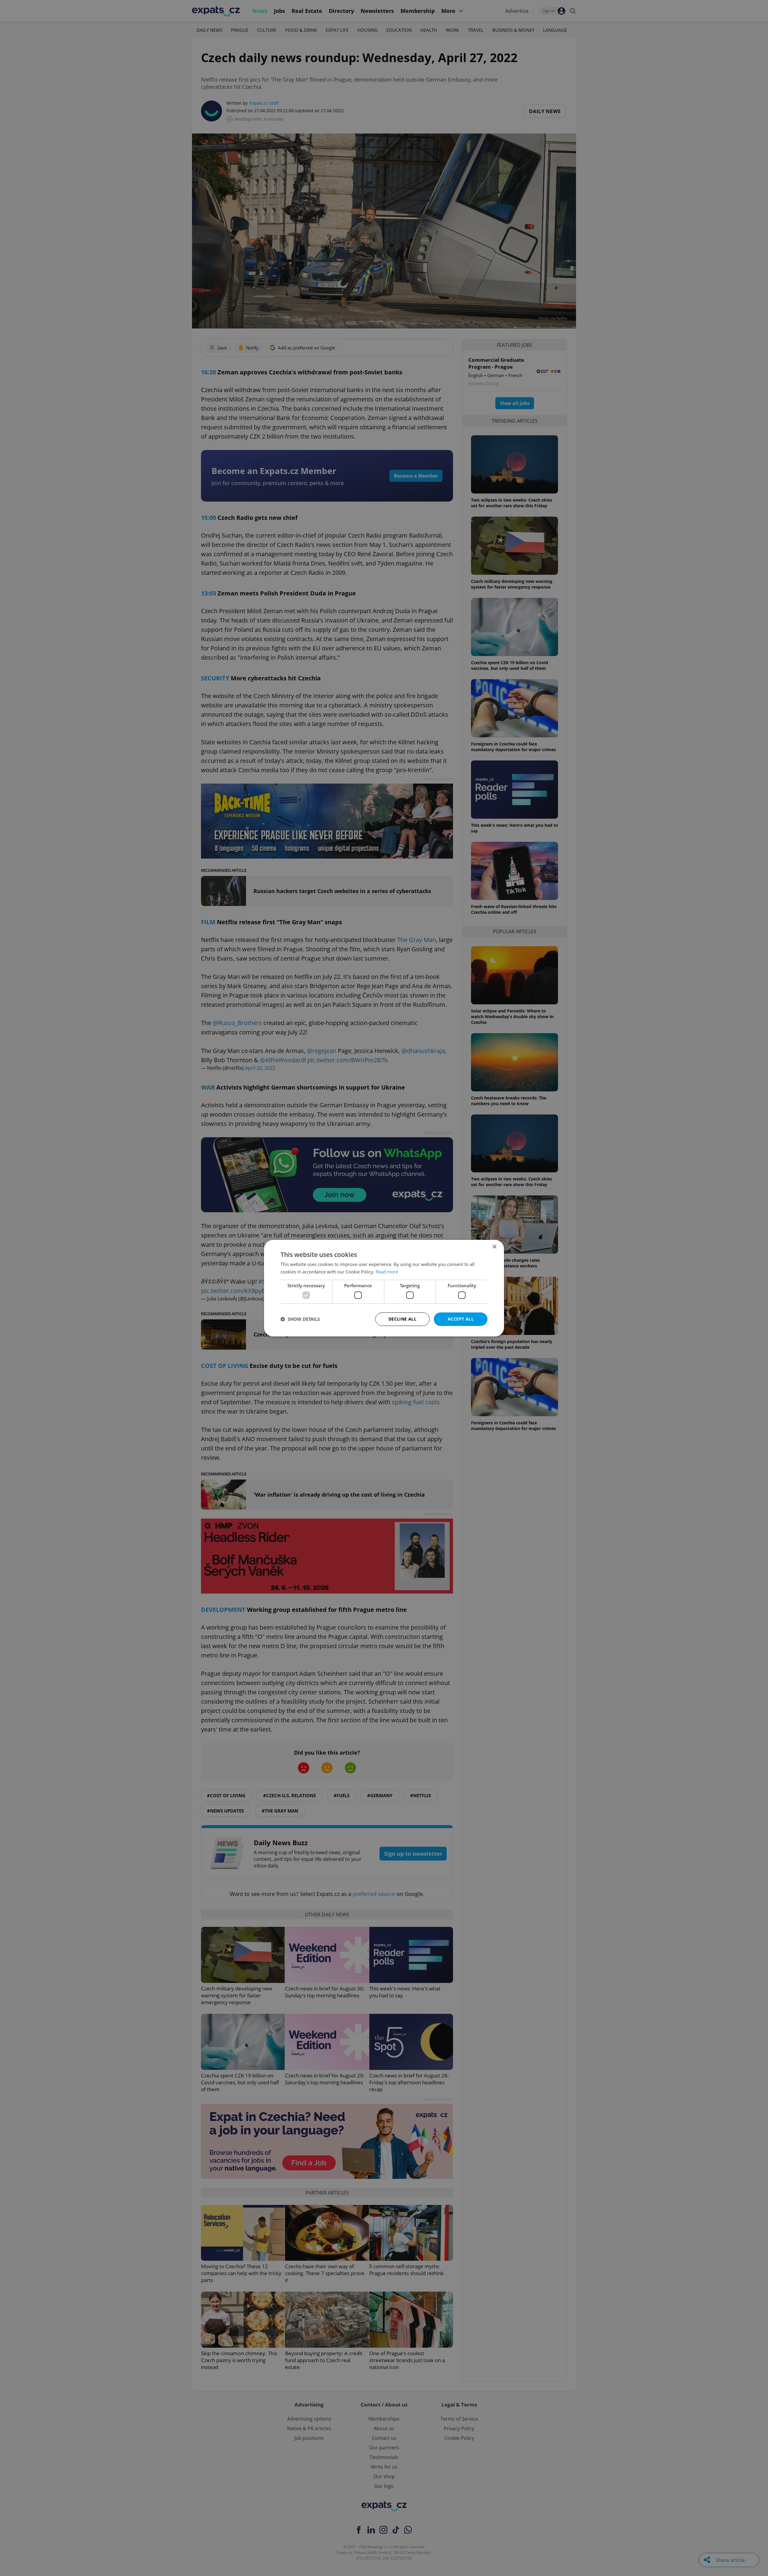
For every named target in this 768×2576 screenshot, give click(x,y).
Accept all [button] (461, 1319)
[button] (300, 1319)
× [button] (494, 1247)
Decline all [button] (402, 1319)
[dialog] (384, 1288)
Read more (387, 1272)
